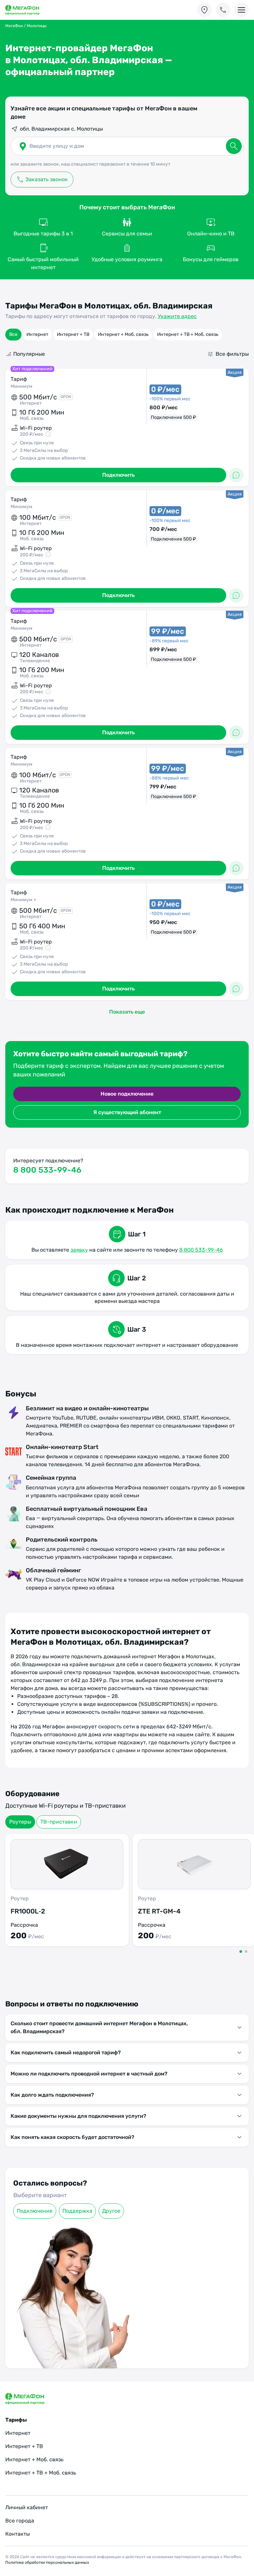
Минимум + (23, 900)
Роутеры (20, 1822)
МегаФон (14, 26)
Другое (111, 2211)
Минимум (21, 386)
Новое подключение (127, 1094)
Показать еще (127, 1012)
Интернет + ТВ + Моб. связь (188, 334)
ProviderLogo (28, 10)
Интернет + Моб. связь (123, 334)
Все (13, 334)
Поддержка (77, 2211)
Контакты (18, 2534)
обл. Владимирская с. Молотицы (61, 129)
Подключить (118, 475)
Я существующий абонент (127, 1112)
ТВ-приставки (59, 1822)
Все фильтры (232, 354)
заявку (79, 1250)
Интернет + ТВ (73, 334)
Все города (20, 2521)
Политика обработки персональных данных (47, 2562)
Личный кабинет (27, 2507)
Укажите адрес (177, 316)
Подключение (35, 2211)
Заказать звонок (47, 179)
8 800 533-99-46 (47, 1170)
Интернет (37, 334)
